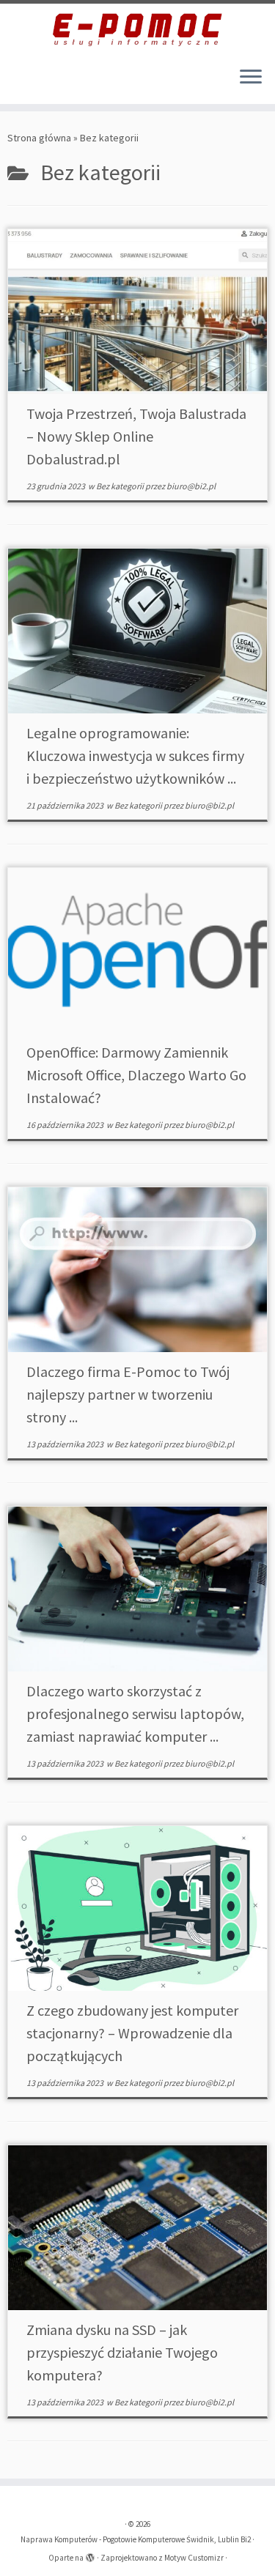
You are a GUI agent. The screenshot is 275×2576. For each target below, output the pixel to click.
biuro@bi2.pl (191, 486)
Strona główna (39, 138)
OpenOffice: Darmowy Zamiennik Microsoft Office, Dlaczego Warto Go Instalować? (136, 1075)
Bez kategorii (121, 486)
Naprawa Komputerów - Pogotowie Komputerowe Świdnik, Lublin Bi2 (136, 2539)
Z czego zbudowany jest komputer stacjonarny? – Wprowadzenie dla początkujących (132, 2033)
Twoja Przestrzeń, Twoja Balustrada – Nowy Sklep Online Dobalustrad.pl (136, 436)
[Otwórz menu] (251, 78)
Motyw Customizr (194, 2558)
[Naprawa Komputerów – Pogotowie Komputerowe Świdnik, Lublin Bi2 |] (137, 29)
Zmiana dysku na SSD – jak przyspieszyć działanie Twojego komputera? (122, 2352)
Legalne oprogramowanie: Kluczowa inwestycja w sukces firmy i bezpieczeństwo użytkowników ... (135, 756)
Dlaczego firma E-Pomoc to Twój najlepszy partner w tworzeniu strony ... (128, 1394)
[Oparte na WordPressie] (90, 2555)
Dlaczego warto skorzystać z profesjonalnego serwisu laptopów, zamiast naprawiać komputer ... (135, 1714)
